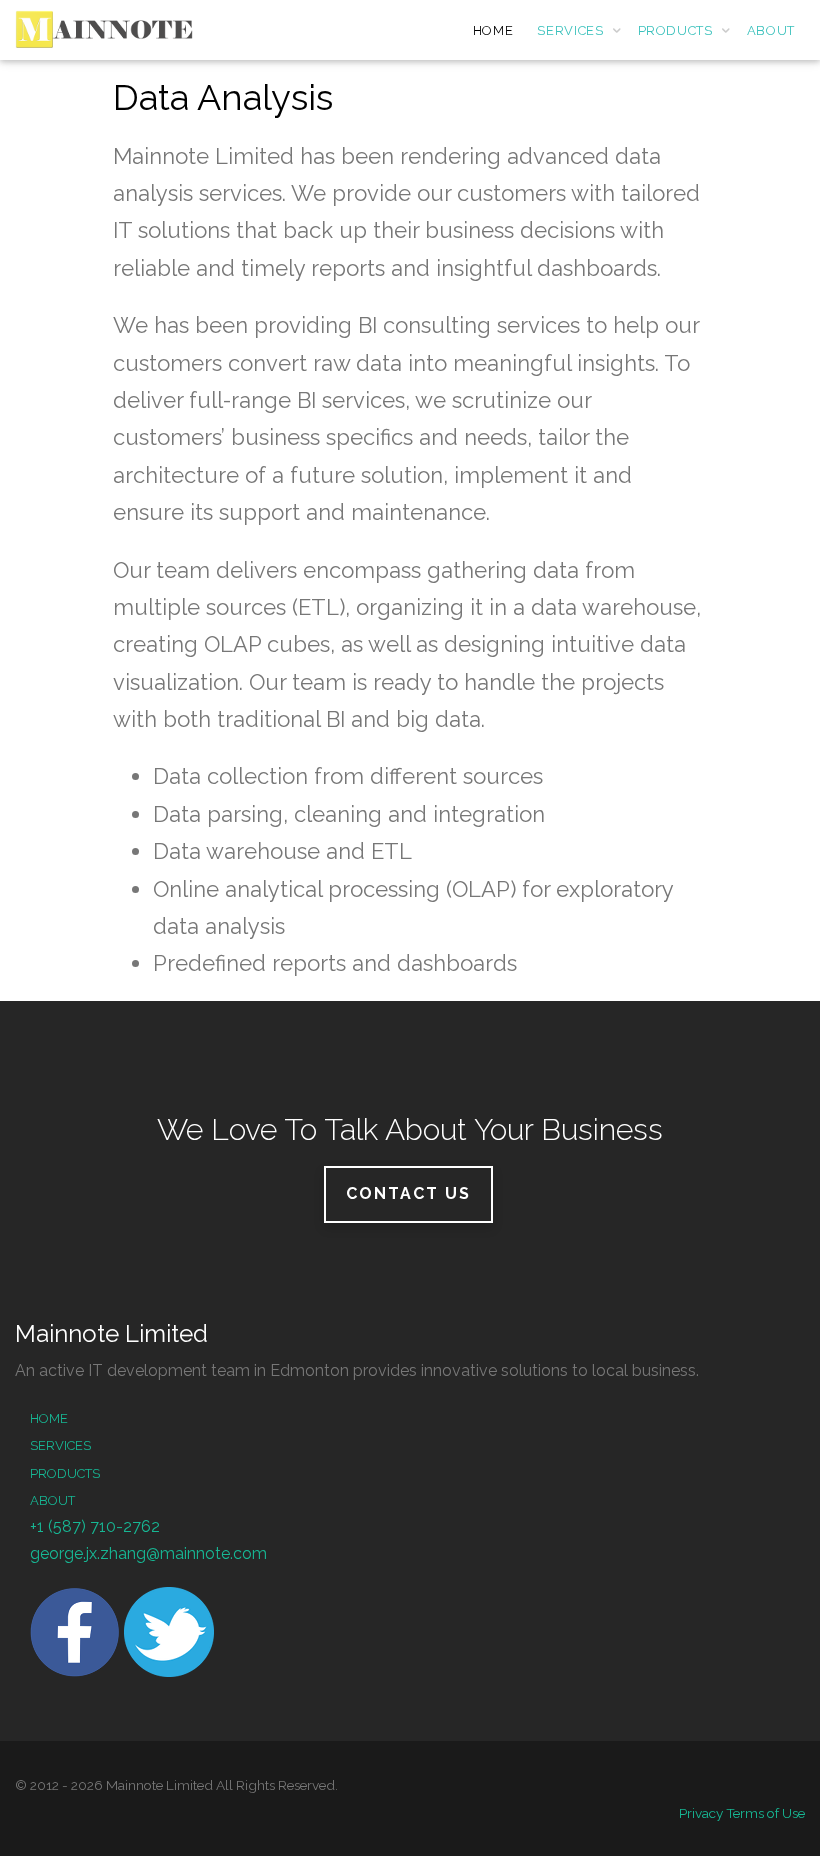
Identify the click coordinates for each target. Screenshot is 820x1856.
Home (49, 1418)
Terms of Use (765, 1813)
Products (65, 1473)
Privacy (701, 1813)
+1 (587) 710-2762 (95, 1526)
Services (60, 1445)
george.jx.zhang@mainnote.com (148, 1553)
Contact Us (408, 1193)
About (52, 1500)
